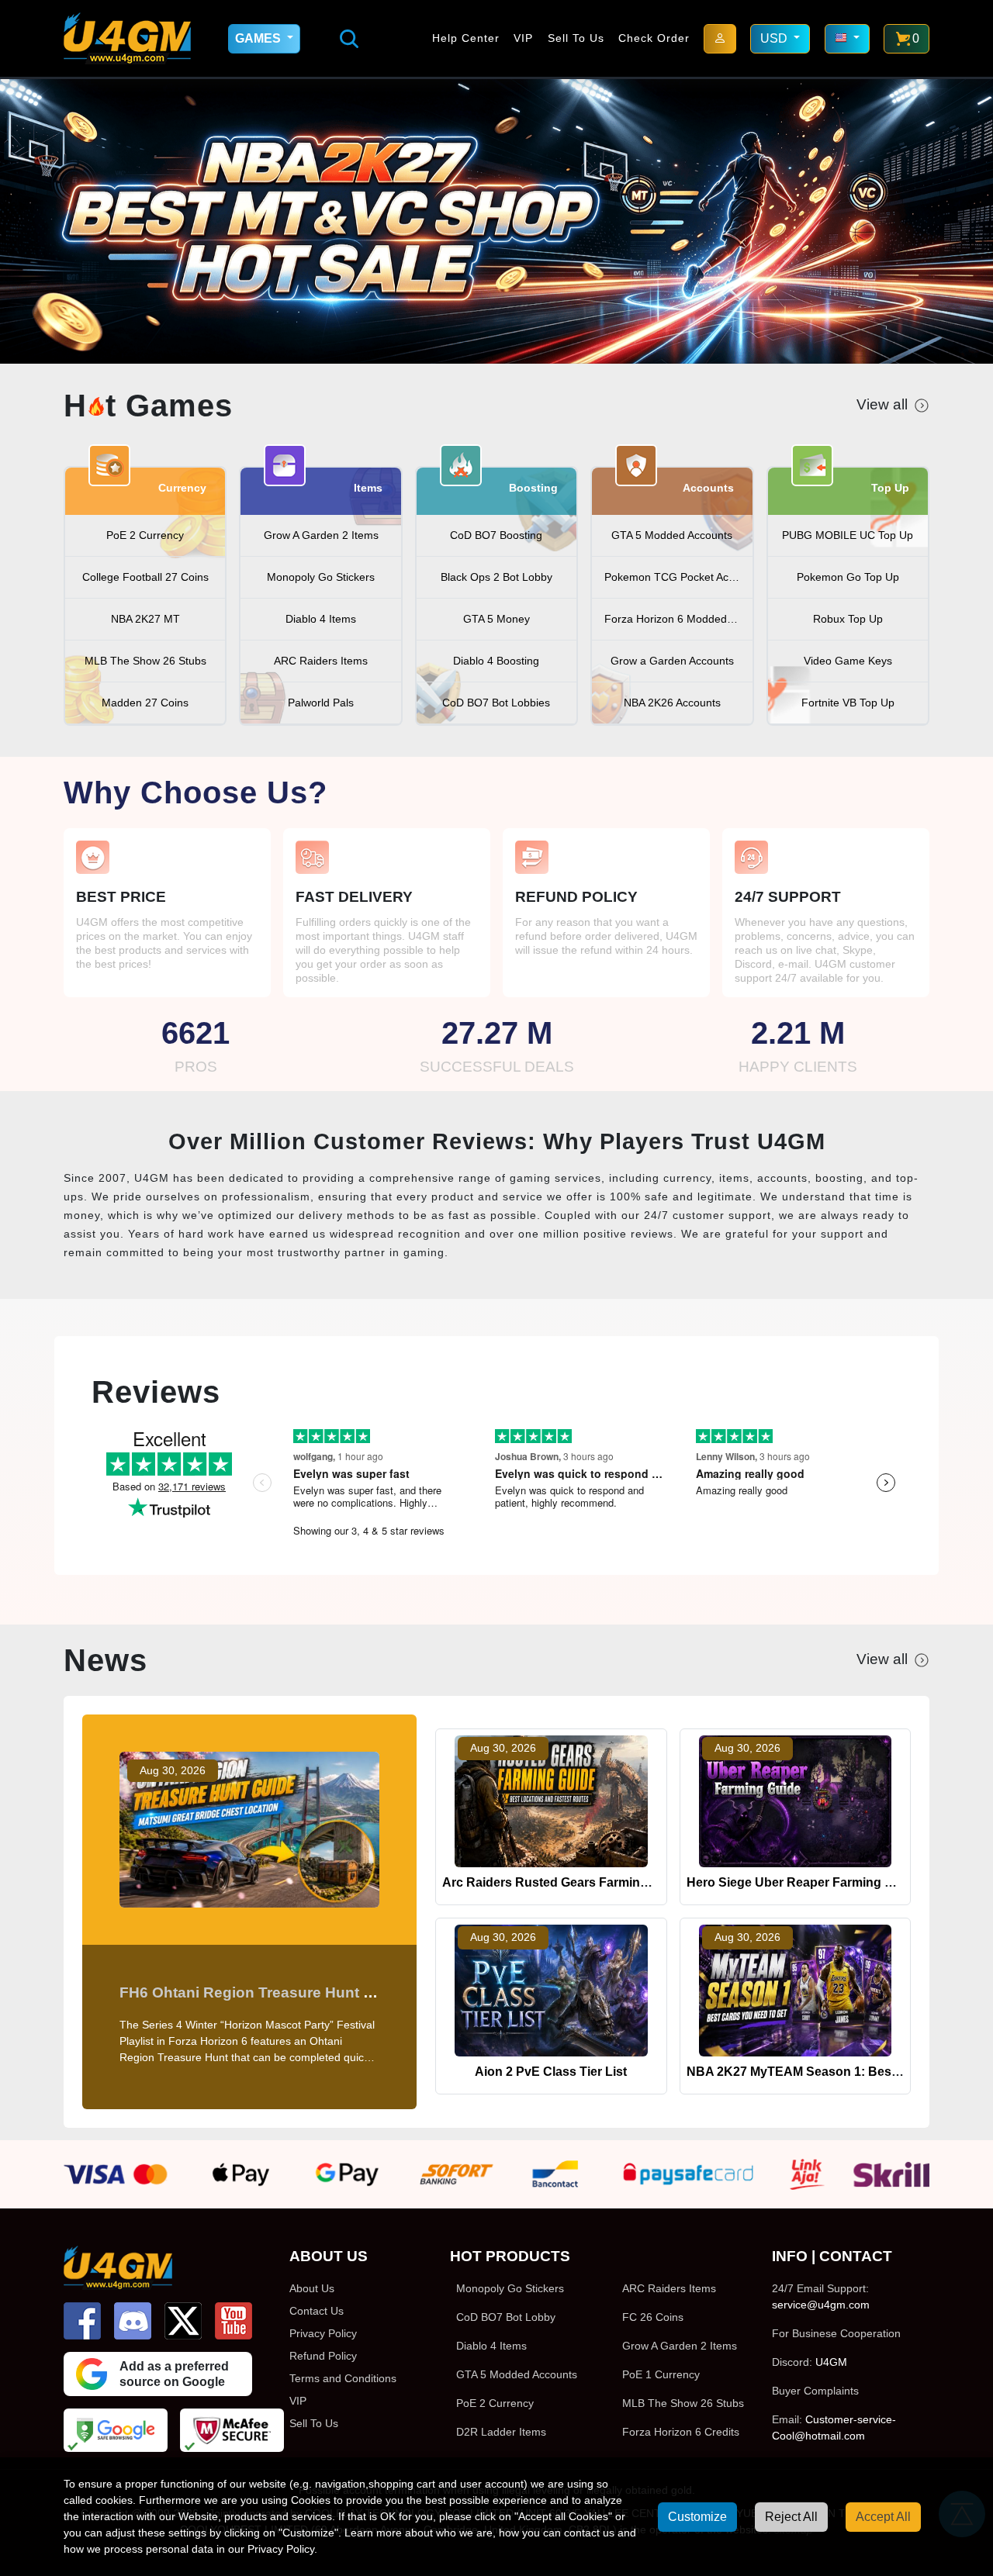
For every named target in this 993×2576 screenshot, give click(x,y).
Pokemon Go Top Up (848, 577)
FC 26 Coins (653, 2317)
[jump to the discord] (133, 2321)
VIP (523, 38)
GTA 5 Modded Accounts (672, 535)
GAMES (259, 38)
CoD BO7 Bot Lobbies (496, 703)
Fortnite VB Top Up (848, 703)
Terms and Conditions (343, 2378)
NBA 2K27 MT (145, 619)
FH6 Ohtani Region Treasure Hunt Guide (263, 1992)
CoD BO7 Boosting (496, 535)
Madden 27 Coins (145, 703)
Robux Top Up (848, 619)
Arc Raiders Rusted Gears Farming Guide (564, 1882)
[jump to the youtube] (234, 2321)
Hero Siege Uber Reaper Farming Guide (803, 1882)
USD (775, 38)
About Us (312, 2288)
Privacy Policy (323, 2333)
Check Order (654, 38)
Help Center (466, 38)
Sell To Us (576, 38)
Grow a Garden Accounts (672, 661)
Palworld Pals (321, 703)
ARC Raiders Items (321, 661)
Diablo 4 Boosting (496, 661)
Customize (697, 2517)
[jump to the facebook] (82, 2321)
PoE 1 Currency (661, 2374)
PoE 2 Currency (145, 535)
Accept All (883, 2517)
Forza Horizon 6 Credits (681, 2432)
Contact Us (317, 2311)
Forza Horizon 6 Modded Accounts (678, 619)
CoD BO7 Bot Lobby (506, 2317)
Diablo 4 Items (321, 619)
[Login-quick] (720, 39)
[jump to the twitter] (183, 2321)
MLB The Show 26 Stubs (145, 661)
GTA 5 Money (496, 619)
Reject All (791, 2517)
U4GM (831, 2362)
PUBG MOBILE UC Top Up (848, 535)
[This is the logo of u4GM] (127, 38)
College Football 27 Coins (145, 577)
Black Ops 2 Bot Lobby (496, 577)
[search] (349, 39)
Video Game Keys (848, 661)
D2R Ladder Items (501, 2432)
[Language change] (847, 39)
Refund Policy (323, 2356)
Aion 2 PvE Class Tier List (551, 2072)
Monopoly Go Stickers (321, 577)
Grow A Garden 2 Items (321, 535)
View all (882, 404)
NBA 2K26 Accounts (672, 703)
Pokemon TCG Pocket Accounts (678, 577)
